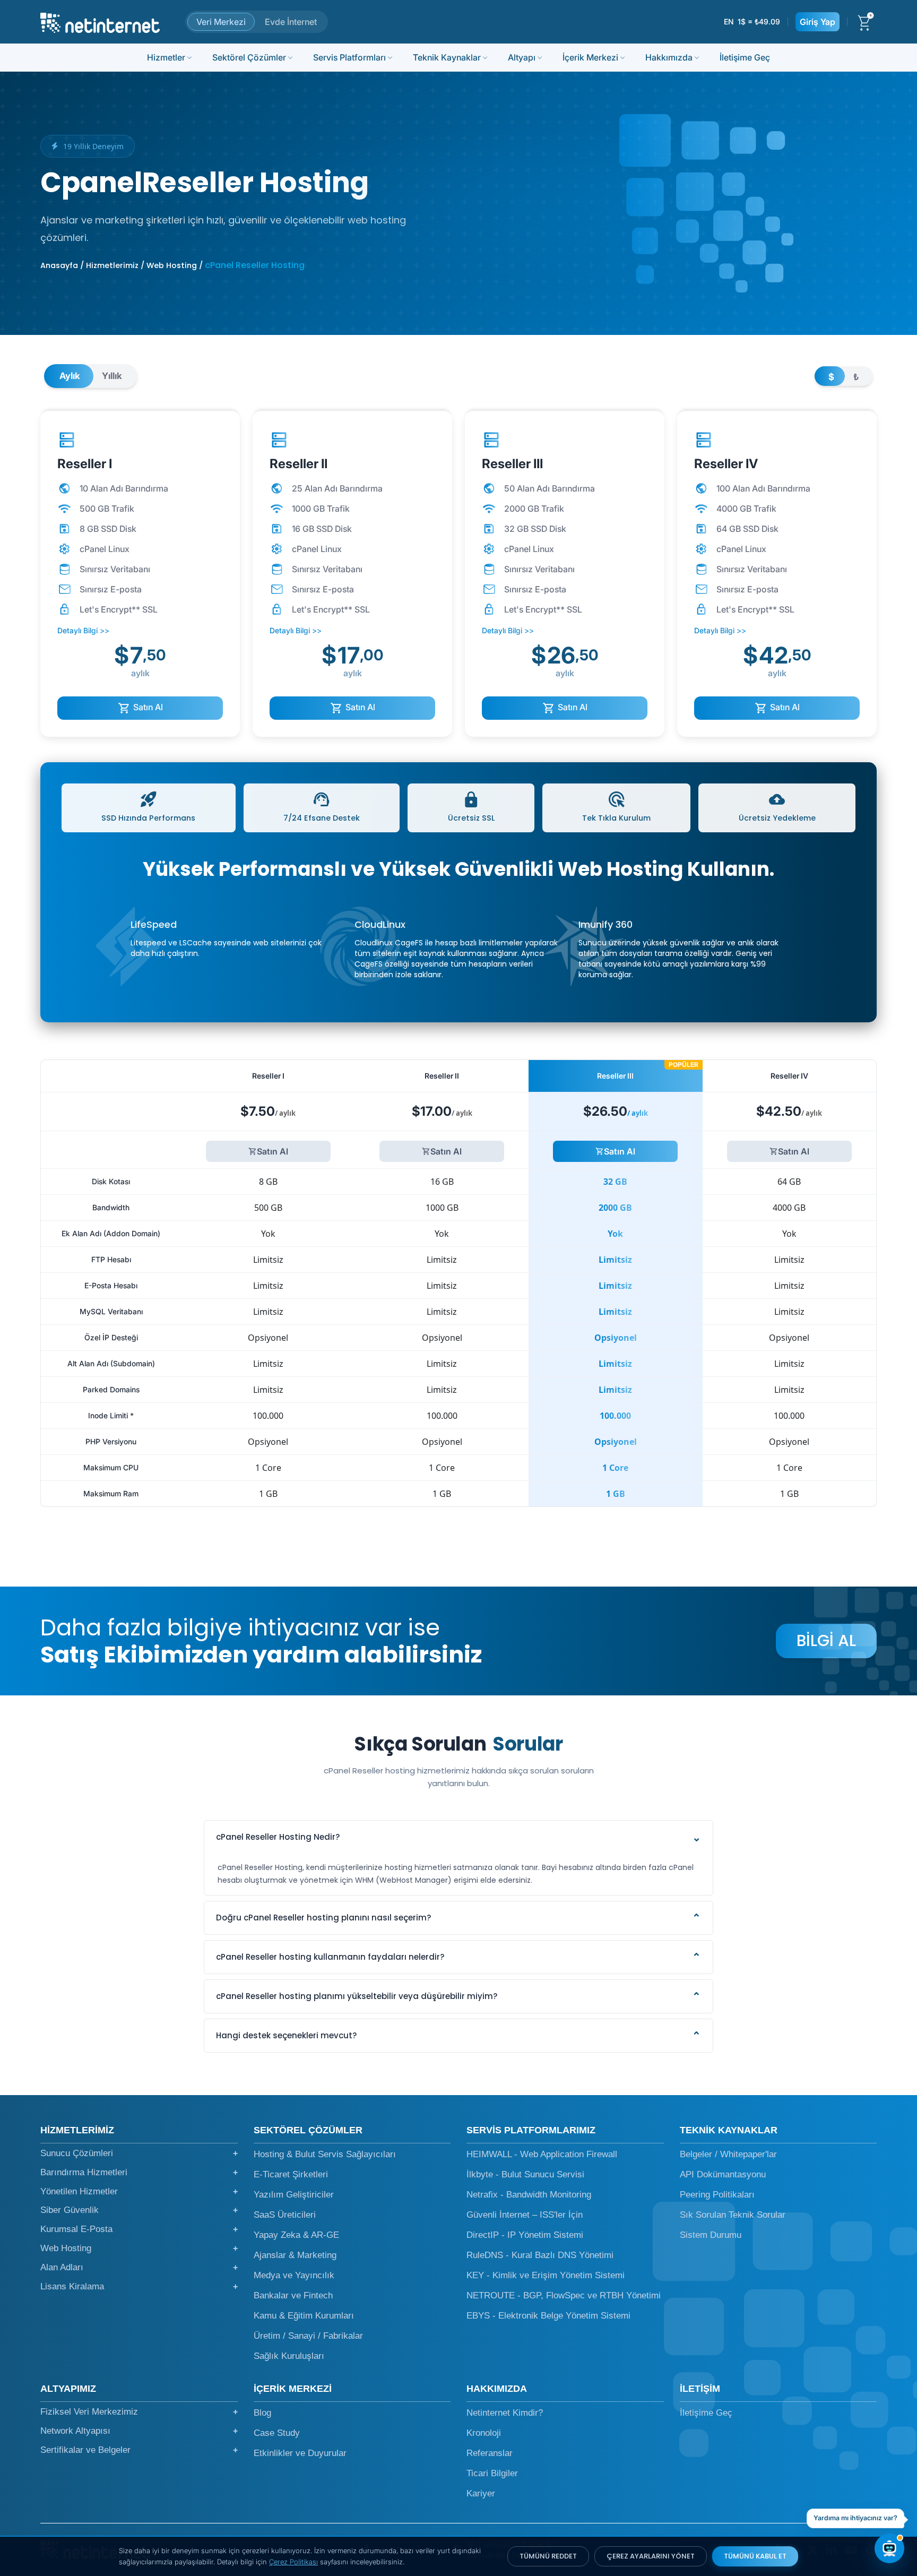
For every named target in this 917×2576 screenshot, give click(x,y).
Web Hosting (139, 2248)
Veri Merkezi (221, 22)
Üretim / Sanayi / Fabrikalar (308, 2336)
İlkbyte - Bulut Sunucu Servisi (525, 2174)
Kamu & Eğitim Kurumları (304, 2316)
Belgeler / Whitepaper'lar (728, 2154)
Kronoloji (484, 2433)
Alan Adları (139, 2267)
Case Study (277, 2433)
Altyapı (522, 57)
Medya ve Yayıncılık (294, 2275)
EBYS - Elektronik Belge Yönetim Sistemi (548, 2316)
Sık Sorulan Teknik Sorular (733, 2215)
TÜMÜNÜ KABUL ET (755, 2556)
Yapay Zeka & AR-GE (296, 2235)
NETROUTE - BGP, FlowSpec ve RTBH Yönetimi (564, 2295)
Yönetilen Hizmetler (139, 2191)
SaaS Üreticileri (285, 2215)
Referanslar (490, 2453)
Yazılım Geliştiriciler (294, 2195)
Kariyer (481, 2493)
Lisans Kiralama (139, 2286)
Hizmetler (166, 57)
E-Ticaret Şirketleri (291, 2174)
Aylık (70, 376)
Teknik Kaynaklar (447, 57)
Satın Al (147, 707)
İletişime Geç (745, 57)
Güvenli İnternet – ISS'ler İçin (525, 2215)
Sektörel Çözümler (249, 57)
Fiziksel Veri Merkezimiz (139, 2412)
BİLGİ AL (826, 1640)
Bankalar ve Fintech (293, 2295)
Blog (262, 2413)
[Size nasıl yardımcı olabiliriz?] (889, 2548)
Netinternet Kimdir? (505, 2413)
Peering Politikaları (717, 2195)
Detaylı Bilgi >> (83, 630)
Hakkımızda (669, 57)
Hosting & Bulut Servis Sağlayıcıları (325, 2154)
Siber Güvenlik (139, 2210)
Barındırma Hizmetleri (139, 2172)
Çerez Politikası (293, 2562)
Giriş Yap (817, 22)
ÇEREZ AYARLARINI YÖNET (651, 2556)
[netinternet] (100, 22)
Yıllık (112, 376)
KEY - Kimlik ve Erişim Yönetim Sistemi (546, 2275)
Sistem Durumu (711, 2235)
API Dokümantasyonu (723, 2174)
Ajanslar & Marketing (295, 2255)
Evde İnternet (291, 22)
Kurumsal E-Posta (139, 2229)
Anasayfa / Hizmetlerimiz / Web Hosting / (122, 265)
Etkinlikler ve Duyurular (300, 2453)
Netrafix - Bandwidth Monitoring (529, 2195)
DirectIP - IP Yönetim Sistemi (525, 2235)
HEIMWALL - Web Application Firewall (542, 2154)
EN (729, 21)
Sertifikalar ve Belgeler (139, 2450)
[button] (458, 1837)
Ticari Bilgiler (492, 2473)
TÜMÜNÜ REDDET (548, 2556)
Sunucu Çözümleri (139, 2153)
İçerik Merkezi (590, 57)
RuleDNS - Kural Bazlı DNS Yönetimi (540, 2255)
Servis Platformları (349, 57)
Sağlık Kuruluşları (289, 2356)
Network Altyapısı (139, 2431)
